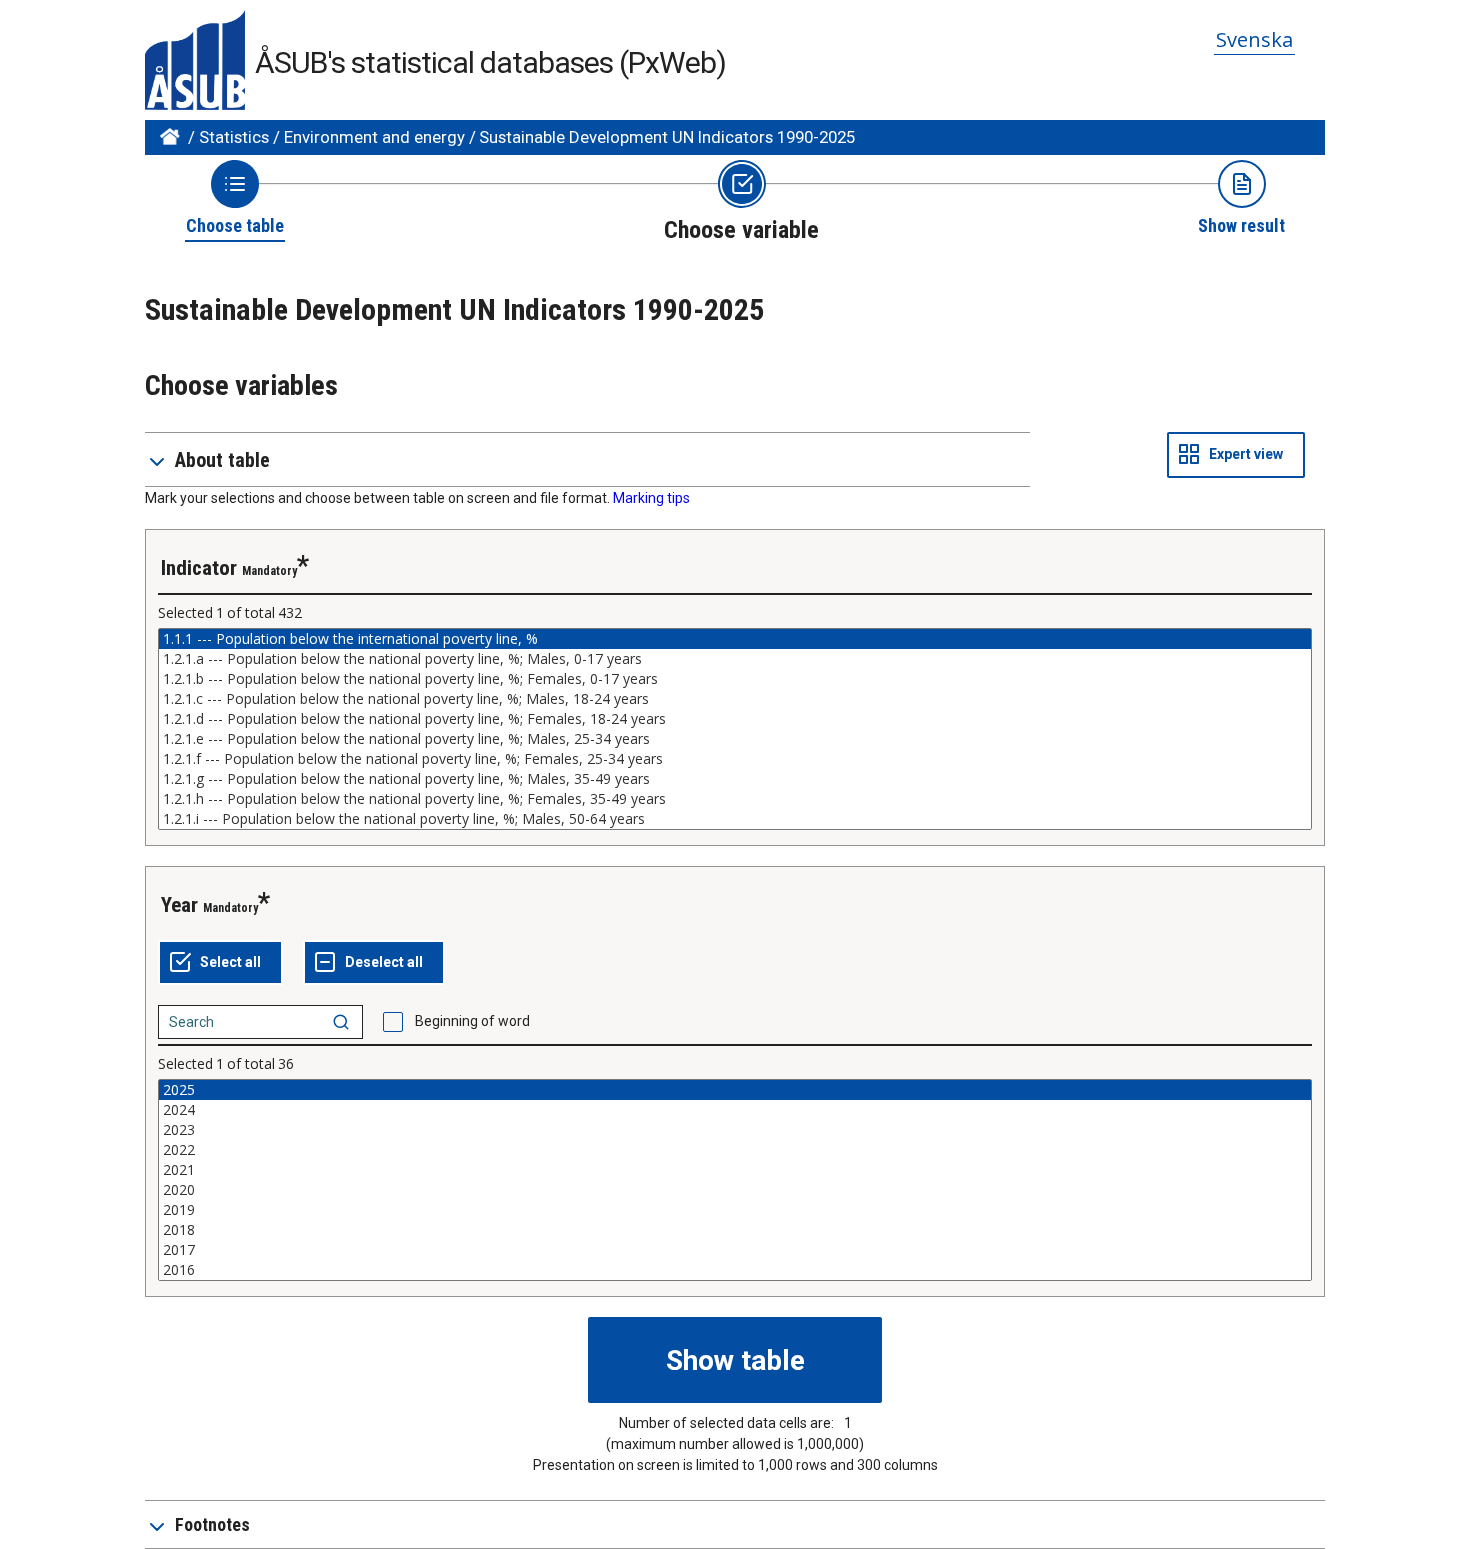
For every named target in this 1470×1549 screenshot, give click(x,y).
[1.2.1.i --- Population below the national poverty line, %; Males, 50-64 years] (735, 819)
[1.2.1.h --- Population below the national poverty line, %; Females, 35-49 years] (735, 799)
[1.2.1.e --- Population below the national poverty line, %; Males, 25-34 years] (735, 739)
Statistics (234, 137)
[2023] (735, 1130)
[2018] (735, 1230)
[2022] (735, 1150)
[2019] (735, 1210)
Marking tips (651, 498)
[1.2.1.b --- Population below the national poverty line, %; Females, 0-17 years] (735, 679)
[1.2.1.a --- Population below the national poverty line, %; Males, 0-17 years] (735, 659)
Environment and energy (374, 137)
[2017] (735, 1250)
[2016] (735, 1270)
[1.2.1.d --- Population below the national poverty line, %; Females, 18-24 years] (735, 719)
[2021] (735, 1170)
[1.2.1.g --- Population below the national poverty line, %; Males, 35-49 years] (735, 779)
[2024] (735, 1110)
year (179, 905)
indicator (199, 568)
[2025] (735, 1090)
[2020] (735, 1190)
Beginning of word (472, 1021)
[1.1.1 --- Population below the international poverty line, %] (735, 639)
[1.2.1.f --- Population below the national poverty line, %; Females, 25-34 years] (735, 759)
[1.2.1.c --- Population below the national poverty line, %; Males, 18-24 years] (735, 699)
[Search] (341, 1022)
